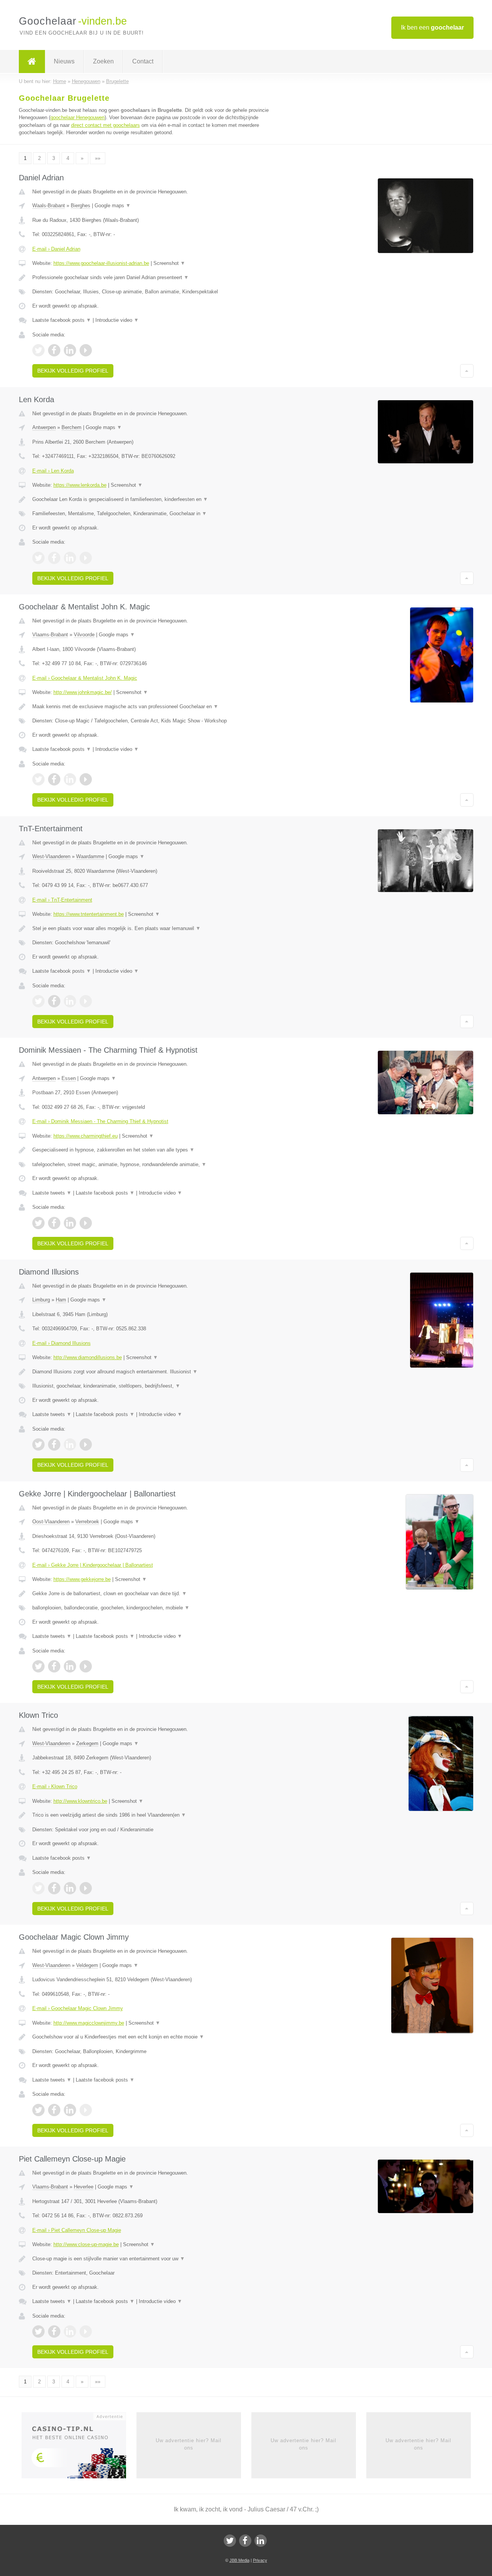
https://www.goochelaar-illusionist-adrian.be (101, 263)
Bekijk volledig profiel (73, 371)
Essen (69, 1078)
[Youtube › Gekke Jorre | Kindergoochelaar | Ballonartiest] (86, 1666)
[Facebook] (245, 2541)
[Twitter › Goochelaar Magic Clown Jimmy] (38, 2110)
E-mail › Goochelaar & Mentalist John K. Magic (85, 678)
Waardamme (90, 856)
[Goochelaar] (32, 62)
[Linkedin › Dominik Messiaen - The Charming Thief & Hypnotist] (70, 1223)
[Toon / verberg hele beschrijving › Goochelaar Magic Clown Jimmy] (151, 2037)
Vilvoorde (84, 635)
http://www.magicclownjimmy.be (89, 2023)
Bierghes (81, 206)
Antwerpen (44, 427)
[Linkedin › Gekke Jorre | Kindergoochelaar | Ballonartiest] (70, 1666)
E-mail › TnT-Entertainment (62, 900)
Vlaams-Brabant (50, 635)
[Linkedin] (261, 2541)
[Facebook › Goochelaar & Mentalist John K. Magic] (54, 779)
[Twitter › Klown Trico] (38, 1888)
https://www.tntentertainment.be (89, 914)
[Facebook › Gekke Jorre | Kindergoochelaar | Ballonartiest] (54, 1666)
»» (98, 158)
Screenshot (169, 263)
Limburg (41, 1300)
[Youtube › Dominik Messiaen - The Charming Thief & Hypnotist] (86, 1223)
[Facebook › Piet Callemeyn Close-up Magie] (54, 2331)
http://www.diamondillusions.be (88, 1357)
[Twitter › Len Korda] (38, 558)
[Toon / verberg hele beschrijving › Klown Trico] (151, 1815)
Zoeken (103, 61)
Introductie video (117, 320)
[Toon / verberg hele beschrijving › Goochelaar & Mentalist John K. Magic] (151, 707)
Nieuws (64, 61)
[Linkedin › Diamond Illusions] (70, 1444)
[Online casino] (79, 2448)
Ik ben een (432, 27)
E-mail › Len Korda (53, 471)
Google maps (113, 206)
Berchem (71, 427)
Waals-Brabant (49, 206)
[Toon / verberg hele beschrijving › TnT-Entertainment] (151, 929)
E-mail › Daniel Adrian (56, 249)
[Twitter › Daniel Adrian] (38, 350)
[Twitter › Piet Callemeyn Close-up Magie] (38, 2331)
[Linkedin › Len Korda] (70, 558)
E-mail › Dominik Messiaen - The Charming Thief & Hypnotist (100, 1121)
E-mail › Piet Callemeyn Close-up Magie (77, 2230)
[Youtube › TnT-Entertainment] (86, 1001)
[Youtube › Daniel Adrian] (86, 350)
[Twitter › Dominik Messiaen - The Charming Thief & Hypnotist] (38, 1223)
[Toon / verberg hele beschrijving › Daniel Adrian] (151, 278)
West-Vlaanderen (51, 856)
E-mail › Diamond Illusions (61, 1343)
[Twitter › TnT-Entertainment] (38, 1001)
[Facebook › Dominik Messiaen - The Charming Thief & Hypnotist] (54, 1223)
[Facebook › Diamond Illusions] (54, 1444)
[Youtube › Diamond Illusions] (86, 1444)
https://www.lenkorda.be (80, 485)
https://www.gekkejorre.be (82, 1579)
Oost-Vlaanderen (51, 1522)
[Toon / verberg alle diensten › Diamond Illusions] (151, 1386)
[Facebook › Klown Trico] (54, 1888)
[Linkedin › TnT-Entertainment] (70, 1001)
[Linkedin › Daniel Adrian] (70, 350)
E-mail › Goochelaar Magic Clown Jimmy (78, 2008)
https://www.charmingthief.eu (86, 1136)
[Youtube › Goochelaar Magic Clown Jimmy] (86, 2110)
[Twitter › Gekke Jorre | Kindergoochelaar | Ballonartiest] (38, 1666)
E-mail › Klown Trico (55, 1786)
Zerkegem (87, 1743)
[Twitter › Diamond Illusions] (38, 1444)
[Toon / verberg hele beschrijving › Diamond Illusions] (151, 1372)
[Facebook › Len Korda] (54, 558)
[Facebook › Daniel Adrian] (54, 350)
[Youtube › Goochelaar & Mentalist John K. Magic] (86, 779)
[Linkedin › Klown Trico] (70, 1888)
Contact (143, 61)
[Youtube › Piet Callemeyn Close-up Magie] (86, 2331)
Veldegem (87, 1965)
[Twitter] (230, 2541)
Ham (61, 1300)
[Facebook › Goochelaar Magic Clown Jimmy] (54, 2110)
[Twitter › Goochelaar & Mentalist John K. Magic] (38, 779)
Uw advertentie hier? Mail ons (189, 2444)
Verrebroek (87, 1522)
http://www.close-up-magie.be (86, 2244)
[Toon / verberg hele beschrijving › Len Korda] (151, 499)
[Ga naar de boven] (467, 371)
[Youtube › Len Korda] (86, 558)
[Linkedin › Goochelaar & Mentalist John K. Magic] (70, 779)
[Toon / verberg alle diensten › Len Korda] (151, 514)
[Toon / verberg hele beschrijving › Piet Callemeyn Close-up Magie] (151, 2259)
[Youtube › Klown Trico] (86, 1888)
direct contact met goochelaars (106, 125)
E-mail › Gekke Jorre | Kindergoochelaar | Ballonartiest (93, 1565)
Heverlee (84, 2187)
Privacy (260, 2560)
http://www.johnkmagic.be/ (83, 692)
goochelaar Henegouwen (77, 117)
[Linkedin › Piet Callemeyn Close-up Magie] (70, 2331)
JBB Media (239, 2560)
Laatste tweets (52, 1193)
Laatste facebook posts (62, 320)
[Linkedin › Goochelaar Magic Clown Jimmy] (70, 2110)
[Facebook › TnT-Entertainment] (54, 1001)
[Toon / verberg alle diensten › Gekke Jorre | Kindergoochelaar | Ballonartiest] (151, 1608)
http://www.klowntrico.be (80, 1801)
